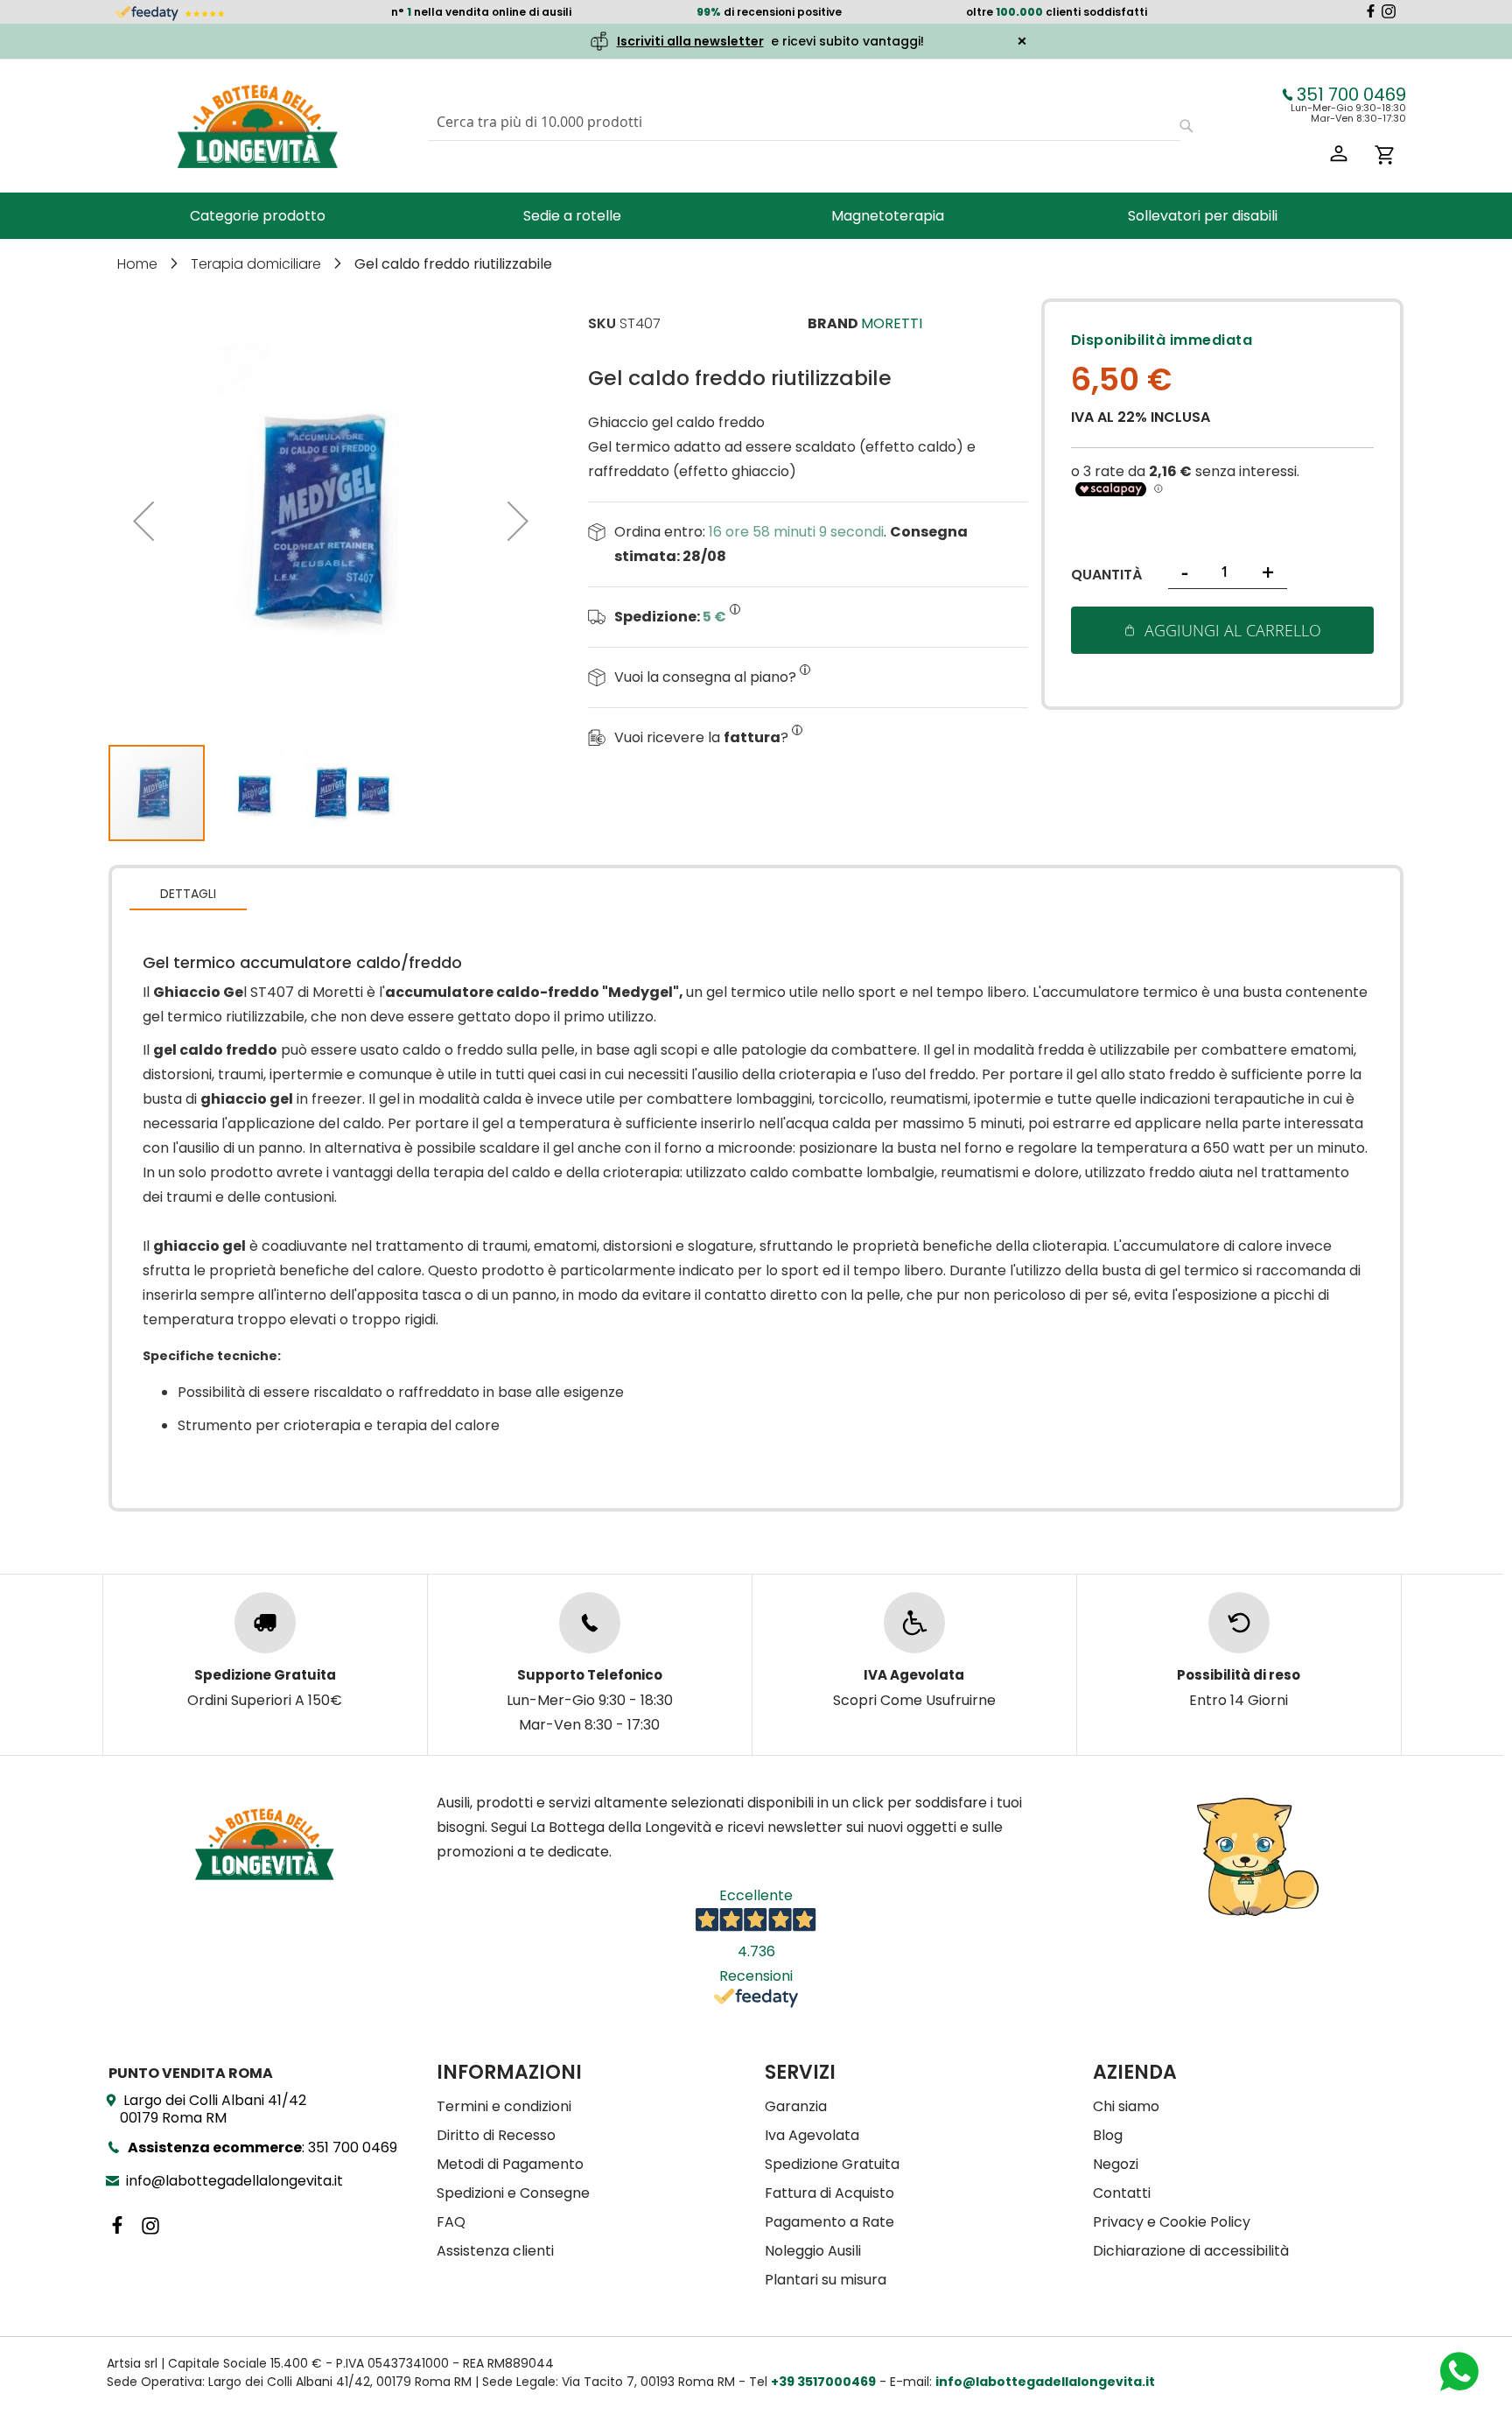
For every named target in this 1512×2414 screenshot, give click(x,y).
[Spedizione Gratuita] (265, 1623)
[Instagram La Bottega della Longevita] (1389, 14)
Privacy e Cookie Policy (1172, 2222)
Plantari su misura (826, 2280)
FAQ (451, 2222)
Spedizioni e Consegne (513, 2193)
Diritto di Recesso (496, 2135)
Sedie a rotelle (572, 216)
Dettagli (188, 894)
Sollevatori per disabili (1203, 216)
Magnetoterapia (888, 216)
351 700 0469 (1351, 95)
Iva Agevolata (812, 2135)
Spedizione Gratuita (832, 2164)
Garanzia (796, 2106)
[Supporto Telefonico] (590, 1623)
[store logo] (257, 126)
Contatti (1122, 2193)
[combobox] (804, 122)
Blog (1108, 2135)
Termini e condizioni (504, 2106)
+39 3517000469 (823, 2382)
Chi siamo (1126, 2106)
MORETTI (892, 323)
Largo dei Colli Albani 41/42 (213, 2109)
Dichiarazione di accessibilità (1191, 2251)
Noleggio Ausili (813, 2251)
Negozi (1116, 2164)
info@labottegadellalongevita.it (234, 2181)
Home (139, 264)
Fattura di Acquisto (829, 2193)
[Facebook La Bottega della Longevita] (1371, 14)
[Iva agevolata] (914, 1623)
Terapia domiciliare (258, 264)
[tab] (188, 893)
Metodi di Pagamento (510, 2164)
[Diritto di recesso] (1239, 1623)
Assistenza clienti (495, 2251)
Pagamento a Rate (829, 2222)
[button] (143, 521)
